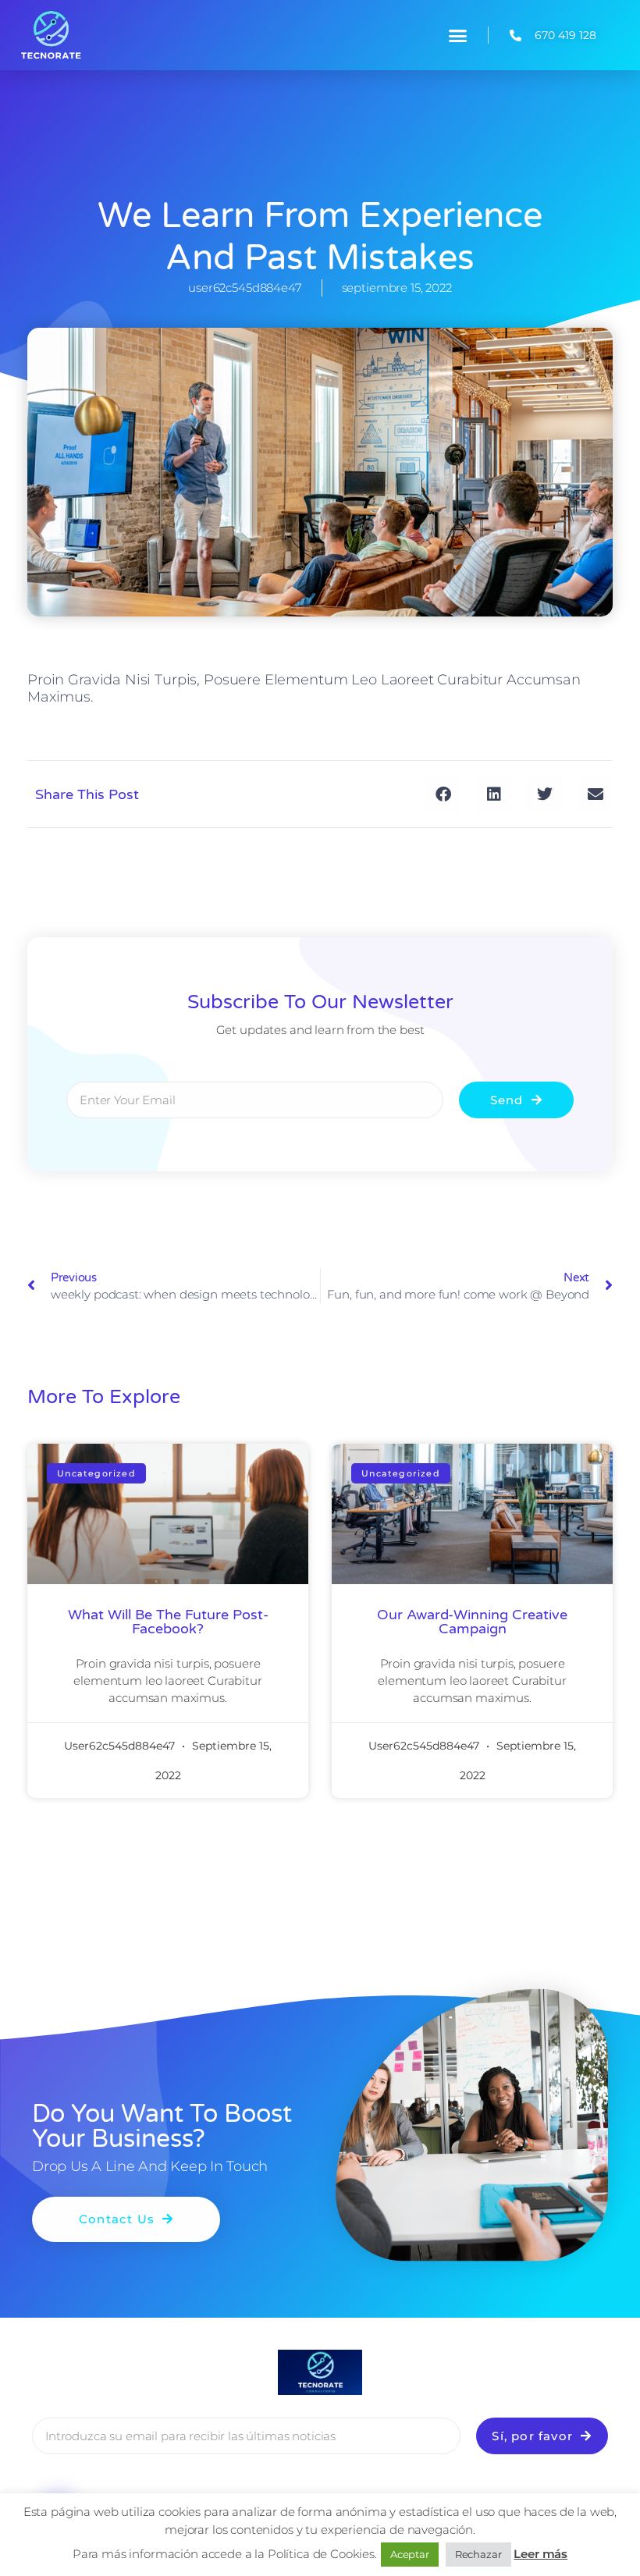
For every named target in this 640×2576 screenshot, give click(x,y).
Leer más (540, 2554)
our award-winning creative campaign (472, 1622)
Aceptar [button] (410, 2554)
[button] (458, 35)
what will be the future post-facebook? (168, 1622)
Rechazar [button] (478, 2554)
